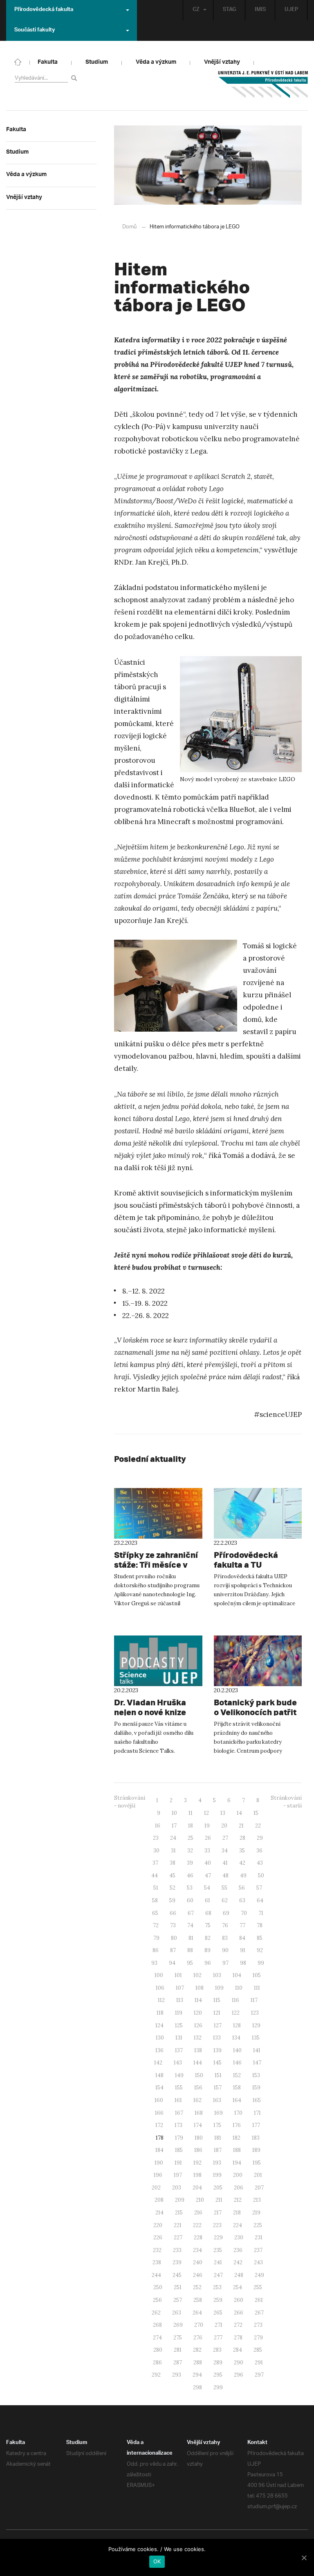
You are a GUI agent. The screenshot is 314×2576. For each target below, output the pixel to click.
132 (198, 2038)
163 (217, 2100)
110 (239, 1988)
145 (218, 2063)
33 (207, 1851)
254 (238, 2287)
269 (178, 2325)
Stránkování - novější (130, 1802)
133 (217, 2038)
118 (160, 2013)
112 (161, 2000)
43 (260, 1863)
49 (243, 1876)
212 (238, 2200)
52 (173, 1888)
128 (237, 2025)
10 (174, 1813)
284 (238, 2350)
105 (257, 1975)
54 (207, 1888)
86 (156, 1950)
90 (225, 1950)
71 (261, 1913)
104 (237, 1975)
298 (197, 2387)
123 (255, 2013)
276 (198, 2338)
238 (157, 2262)
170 (238, 2113)
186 (198, 2150)
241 (218, 2262)
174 (198, 2125)
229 (218, 2238)
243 (258, 2262)
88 (190, 1950)
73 (173, 1925)
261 (259, 2300)
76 (225, 1925)
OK (157, 2561)
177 (256, 2125)
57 (259, 1888)
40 (208, 1863)
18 (191, 1826)
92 (260, 1950)
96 (208, 1963)
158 (237, 2088)
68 (208, 1913)
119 (179, 2013)
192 (197, 2163)
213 (257, 2200)
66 (173, 1913)
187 (218, 2150)
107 (180, 1988)
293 (177, 2375)
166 (159, 2113)
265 (218, 2313)
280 (158, 2350)
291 (259, 2363)
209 (180, 2200)
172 (159, 2125)
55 (224, 1888)
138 (198, 2050)
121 (217, 2013)
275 (178, 2338)
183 (256, 2138)
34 (225, 1851)
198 (197, 2175)
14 (239, 1813)
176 (237, 2125)
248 (239, 2275)
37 (155, 1863)
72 (156, 1925)
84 (242, 1938)
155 (179, 2088)
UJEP (291, 10)
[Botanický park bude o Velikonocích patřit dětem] (258, 1661)
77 (242, 1925)
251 (178, 2287)
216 (198, 2213)
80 (174, 1938)
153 (256, 2075)
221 (178, 2225)
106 (160, 1988)
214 (159, 2213)
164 (237, 2100)
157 (218, 2088)
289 (218, 2363)
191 (178, 2163)
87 (173, 1950)
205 (218, 2188)
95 (190, 1963)
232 (157, 2250)
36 (259, 1851)
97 (225, 1963)
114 (198, 2000)
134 (236, 2038)
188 (237, 2150)
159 (256, 2088)
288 (198, 2363)
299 (218, 2387)
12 (206, 1813)
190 (159, 2163)
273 (258, 2325)
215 (179, 2213)
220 (158, 2225)
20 (224, 1826)
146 (237, 2063)
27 (225, 1838)
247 (218, 2275)
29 (260, 1838)
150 (199, 2075)
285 (258, 2350)
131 (179, 2038)
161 (178, 2100)
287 (178, 2363)
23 (156, 1838)
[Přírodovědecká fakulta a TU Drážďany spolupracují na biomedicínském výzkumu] (258, 1513)
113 (180, 2000)
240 (198, 2262)
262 (156, 2313)
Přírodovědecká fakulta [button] (44, 10)
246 (198, 2275)
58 (155, 1900)
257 (178, 2300)
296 (239, 2375)
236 (238, 2250)
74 (190, 1925)
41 (225, 1863)
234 (197, 2250)
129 (256, 2025)
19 (207, 1826)
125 (179, 2025)
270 (199, 2325)
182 (237, 2138)
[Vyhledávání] (75, 78)
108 (200, 1988)
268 (157, 2325)
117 (254, 2000)
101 (178, 1975)
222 (197, 2225)
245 (177, 2275)
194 (237, 2163)
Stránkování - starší (286, 1802)
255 (258, 2287)
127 (218, 2025)
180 (199, 2138)
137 (179, 2050)
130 (160, 2038)
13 (223, 1813)
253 (217, 2287)
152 (237, 2075)
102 (197, 1975)
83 (225, 1938)
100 (159, 1975)
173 (178, 2125)
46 (190, 1876)
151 (218, 2075)
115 (217, 2000)
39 (190, 1863)
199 (217, 2175)
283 (217, 2350)
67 (191, 1913)
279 (258, 2338)
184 (159, 2150)
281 (178, 2350)
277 (218, 2338)
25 (191, 1838)
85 (260, 1938)
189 (256, 2150)
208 (159, 2200)
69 (226, 1913)
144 (198, 2063)
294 (197, 2375)
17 (174, 1826)
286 (157, 2363)
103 (217, 1975)
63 (242, 1900)
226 (158, 2238)
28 (242, 1838)
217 (218, 2213)
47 (208, 1876)
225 (258, 2225)
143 (178, 2063)
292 (156, 2375)
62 (225, 1900)
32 (190, 1851)
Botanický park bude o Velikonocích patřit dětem (255, 1712)
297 (259, 2375)
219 (256, 2213)
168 (199, 2113)
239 (177, 2262)
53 (190, 1888)
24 (173, 1838)
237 (258, 2250)
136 (159, 2050)
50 (261, 1876)
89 (207, 1950)
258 (198, 2300)
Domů (129, 227)
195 (257, 2163)
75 (208, 1925)
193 (217, 2163)
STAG (229, 10)
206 (239, 2188)
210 (200, 2200)
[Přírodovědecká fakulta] (18, 61)
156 (198, 2088)
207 (259, 2188)
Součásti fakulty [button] (35, 31)
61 (207, 1900)
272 (238, 2325)
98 (243, 1963)
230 (239, 2238)
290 (239, 2363)
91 (243, 1950)
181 (218, 2138)
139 (218, 2050)
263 (177, 2313)
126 (198, 2025)
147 (257, 2063)
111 (257, 1988)
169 (219, 2113)
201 (258, 2175)
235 (218, 2250)
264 (197, 2313)
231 (259, 2238)
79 (156, 1938)
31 (173, 1851)
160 (159, 2100)
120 (198, 2013)
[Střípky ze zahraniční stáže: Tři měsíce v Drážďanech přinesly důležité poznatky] (158, 1513)
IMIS (260, 10)
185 (179, 2150)
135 (256, 2038)
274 (157, 2338)
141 (257, 2050)
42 (242, 1863)
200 (238, 2175)
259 (218, 2300)
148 (159, 2075)
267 (259, 2313)
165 (257, 2100)
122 (236, 2013)
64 (260, 1900)
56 (242, 1888)
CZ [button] (196, 10)
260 (239, 2300)
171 (257, 2113)
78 (260, 1925)
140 (237, 2050)
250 (158, 2287)
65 (155, 1913)
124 (159, 2025)
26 (208, 1838)
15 (256, 1813)
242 (238, 2262)
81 (191, 1938)
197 (178, 2175)
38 (173, 1863)
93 (154, 1963)
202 (156, 2188)
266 (239, 2313)
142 (158, 2063)
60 (190, 1900)
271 (219, 2325)
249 (259, 2275)
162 (197, 2100)
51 (156, 1888)
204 (197, 2188)
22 (258, 1826)
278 (238, 2338)
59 (172, 1900)
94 (172, 1963)
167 (179, 2113)
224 (238, 2225)
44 (155, 1876)
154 (159, 2088)
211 (219, 2200)
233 (177, 2250)
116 (235, 2000)
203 (177, 2188)
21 (241, 1826)
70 (244, 1913)
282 (197, 2350)
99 (261, 1963)
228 (198, 2238)
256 (157, 2300)
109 (219, 1988)
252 (197, 2287)
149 (179, 2075)
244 (156, 2275)
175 (217, 2125)
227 (178, 2238)
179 (179, 2138)
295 (218, 2375)
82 (208, 1938)
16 (158, 1826)
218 (237, 2213)
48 (225, 1876)
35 (242, 1851)
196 (158, 2175)
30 (156, 1851)
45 (172, 1876)
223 (217, 2225)
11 (191, 1813)
